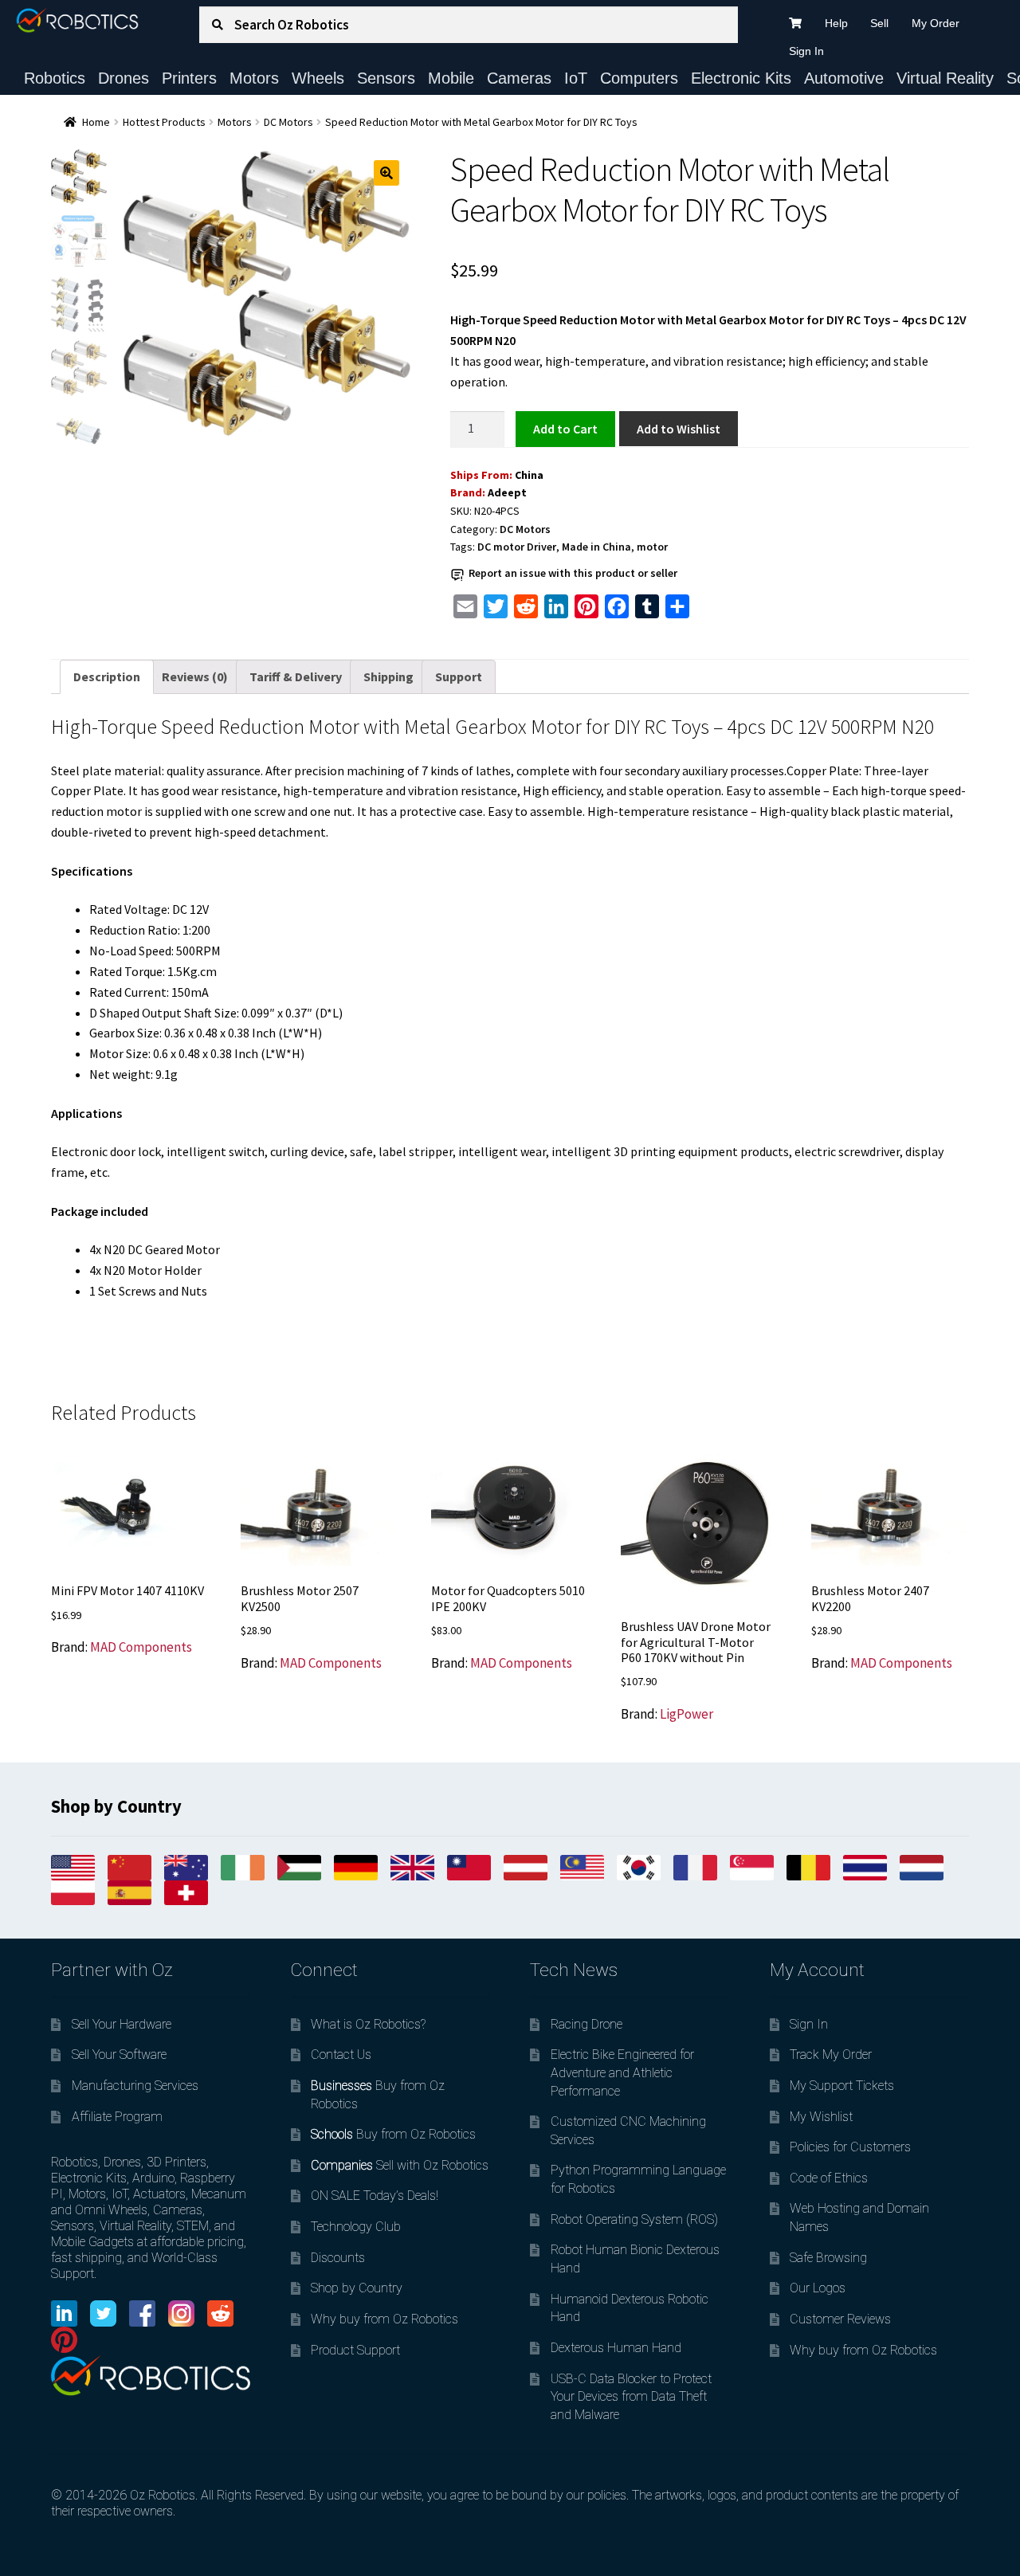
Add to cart (565, 428)
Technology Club (356, 2227)
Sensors (386, 78)
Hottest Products (164, 122)
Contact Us (341, 2055)
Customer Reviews (840, 2319)
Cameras (519, 78)
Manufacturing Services (135, 2086)
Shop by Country (357, 2288)
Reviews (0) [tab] (195, 676)
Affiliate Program (117, 2117)
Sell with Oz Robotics (400, 2165)
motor (652, 547)
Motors (254, 78)
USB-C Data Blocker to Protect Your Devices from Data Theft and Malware (631, 2397)
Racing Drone (586, 2024)
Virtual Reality (945, 78)
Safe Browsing (828, 2258)
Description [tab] (107, 676)
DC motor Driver (517, 547)
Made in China (596, 547)
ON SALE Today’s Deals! (375, 2196)
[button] (386, 173)
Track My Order (831, 2055)
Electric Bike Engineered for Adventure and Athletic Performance (622, 2072)
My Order (936, 23)
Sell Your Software (119, 2055)
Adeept (507, 492)
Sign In (806, 51)
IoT (576, 78)
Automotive (844, 78)
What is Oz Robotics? (368, 2024)
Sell (879, 23)
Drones (124, 78)
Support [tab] (459, 676)
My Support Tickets (842, 2086)
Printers (189, 78)
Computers (639, 78)
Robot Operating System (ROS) (634, 2219)
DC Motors (288, 122)
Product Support (355, 2350)
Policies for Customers (850, 2147)
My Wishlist (821, 2117)
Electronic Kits (741, 78)
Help (836, 23)
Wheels (318, 78)
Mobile (451, 78)
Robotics (55, 78)
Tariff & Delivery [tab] (296, 676)
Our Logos (818, 2288)
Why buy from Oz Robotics (384, 2319)
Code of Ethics (829, 2178)
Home (96, 122)
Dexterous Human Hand (616, 2348)
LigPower (687, 1714)
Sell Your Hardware (122, 2024)
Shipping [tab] (388, 676)
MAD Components (141, 1647)
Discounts (338, 2258)
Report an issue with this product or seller (573, 573)
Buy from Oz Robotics (393, 2134)
